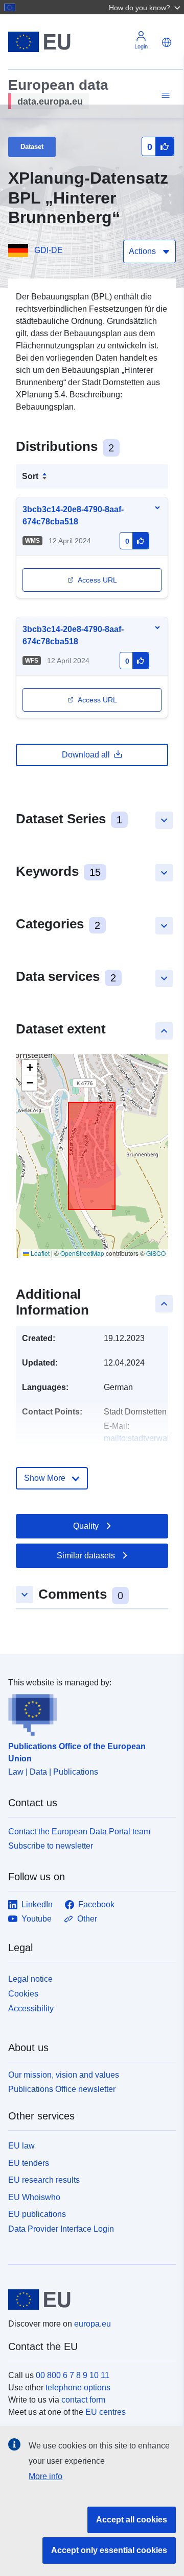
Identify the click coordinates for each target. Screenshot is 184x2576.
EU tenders (29, 2163)
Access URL (97, 580)
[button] (146, 7)
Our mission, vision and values (64, 2075)
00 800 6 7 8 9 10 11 (73, 2375)
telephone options (78, 2388)
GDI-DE (49, 250)
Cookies (23, 1994)
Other (87, 1919)
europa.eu (93, 2324)
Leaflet (39, 1253)
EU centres (106, 2412)
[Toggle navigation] (164, 96)
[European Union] (88, 2300)
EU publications (37, 2214)
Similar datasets (86, 1556)
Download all (86, 755)
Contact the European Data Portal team (79, 1832)
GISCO (156, 1253)
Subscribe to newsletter (51, 1846)
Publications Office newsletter (62, 2089)
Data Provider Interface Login (61, 2229)
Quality (86, 1526)
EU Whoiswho (34, 2197)
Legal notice (30, 1979)
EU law (21, 2146)
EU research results (44, 2180)
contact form (83, 2400)
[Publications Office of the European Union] (88, 1712)
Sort (30, 476)
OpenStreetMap (82, 1253)
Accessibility (31, 2009)
